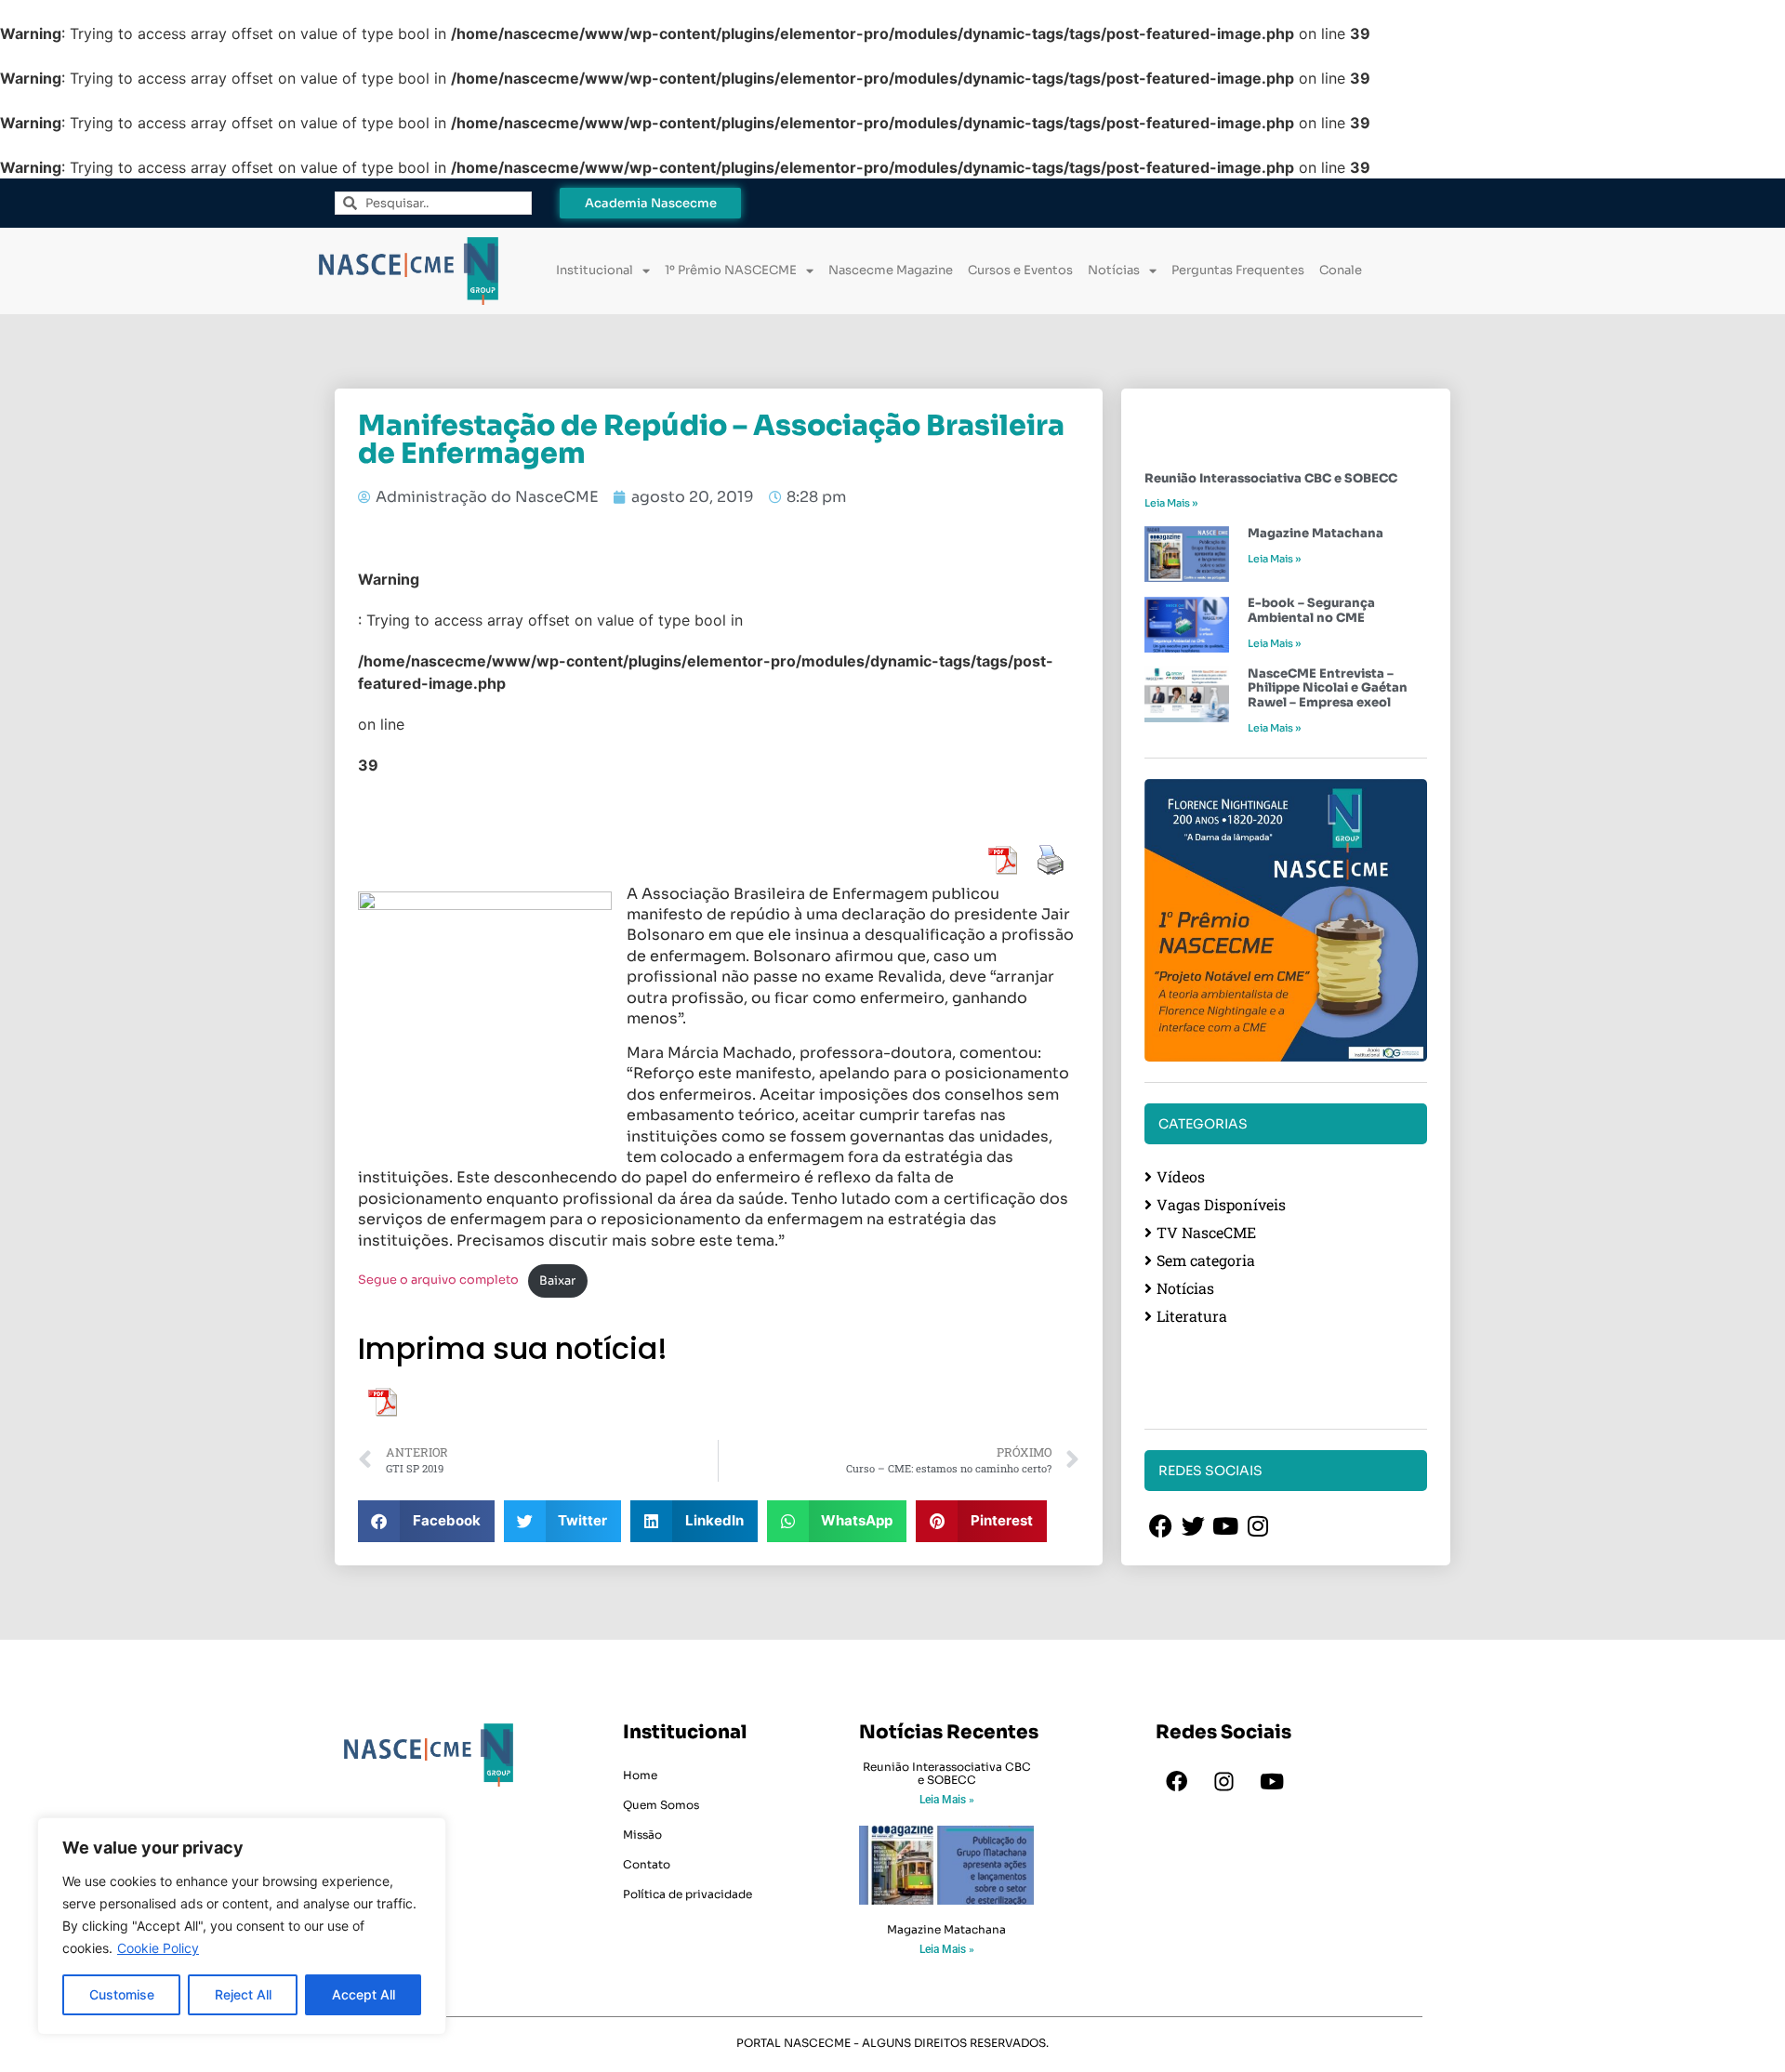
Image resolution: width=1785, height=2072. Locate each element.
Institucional (595, 270)
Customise (122, 1994)
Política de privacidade (688, 1894)
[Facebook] (1177, 1782)
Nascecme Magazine (891, 270)
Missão (642, 1834)
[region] (242, 1926)
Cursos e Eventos (1020, 270)
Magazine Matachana (1316, 533)
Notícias (1114, 270)
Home (640, 1775)
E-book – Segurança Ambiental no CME (1311, 610)
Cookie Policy (158, 1948)
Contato (647, 1864)
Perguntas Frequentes (1238, 270)
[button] (426, 1521)
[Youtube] (1272, 1782)
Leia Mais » (1171, 503)
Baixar (557, 1281)
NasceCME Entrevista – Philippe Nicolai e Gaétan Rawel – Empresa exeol (1328, 688)
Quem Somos (661, 1805)
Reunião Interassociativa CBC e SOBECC (1271, 478)
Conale (1341, 270)
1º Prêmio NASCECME (731, 270)
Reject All (243, 1994)
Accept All (364, 1994)
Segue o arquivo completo (438, 1281)
